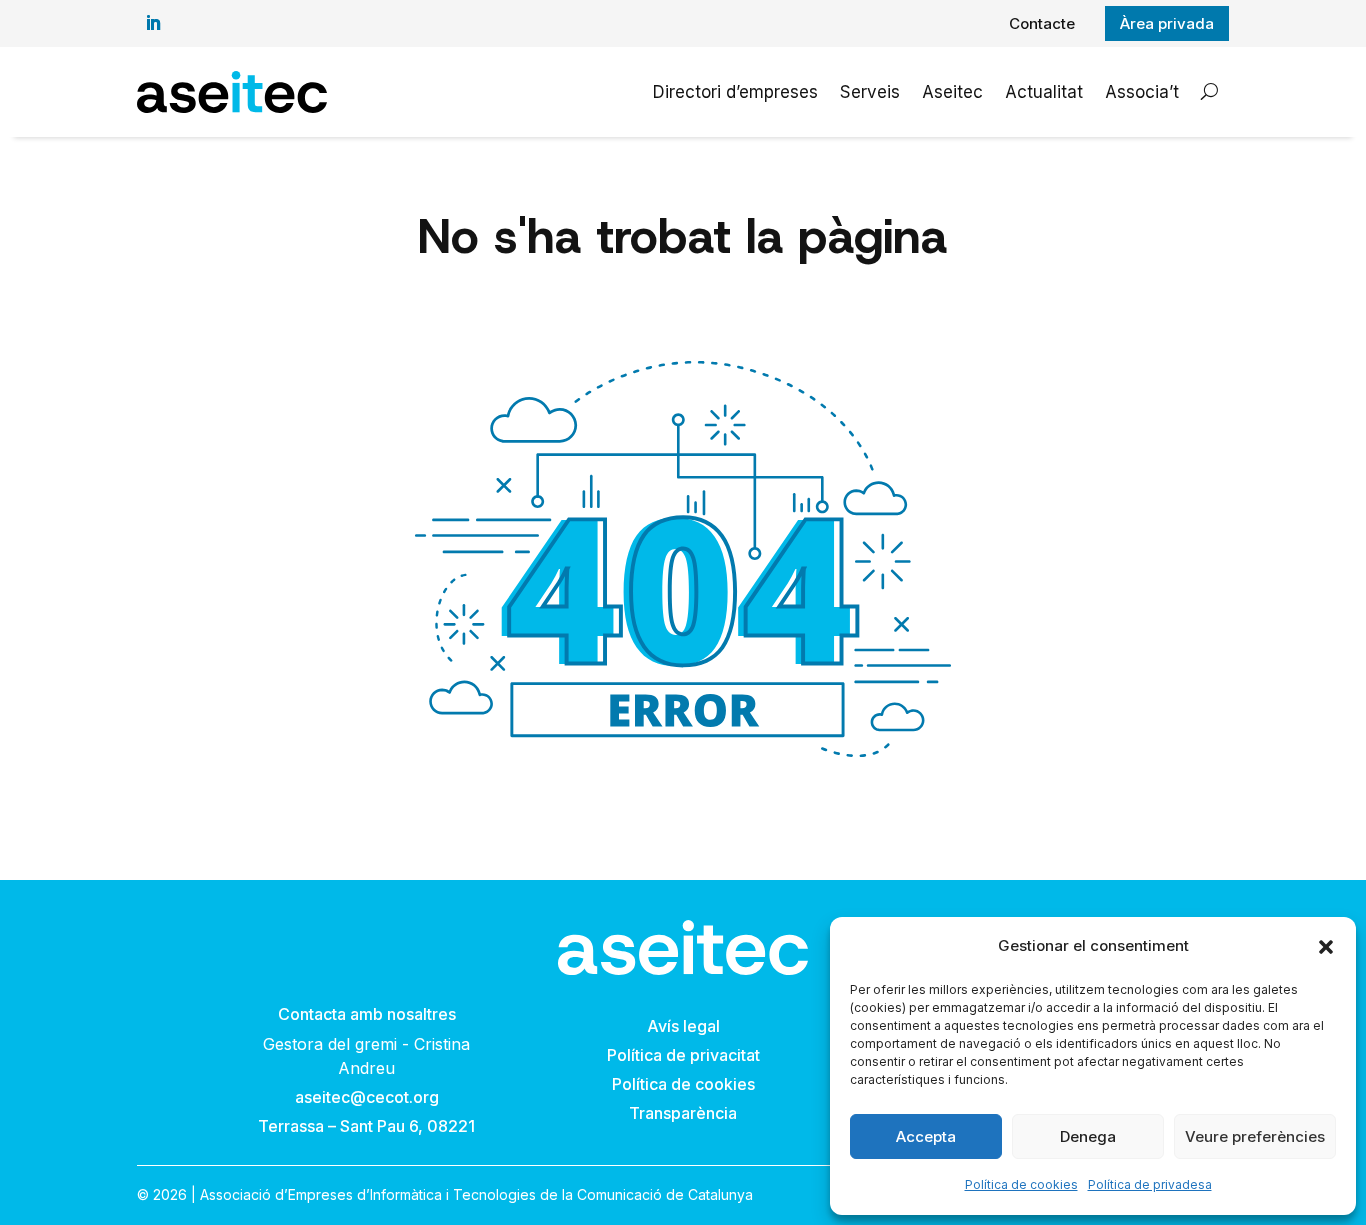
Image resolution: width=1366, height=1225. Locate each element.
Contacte (1042, 23)
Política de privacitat (683, 1055)
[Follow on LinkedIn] (153, 23)
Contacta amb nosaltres (367, 1014)
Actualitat (1044, 92)
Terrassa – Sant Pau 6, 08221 (366, 1126)
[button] (1326, 947)
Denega (1088, 1136)
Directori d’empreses (735, 92)
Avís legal (683, 1026)
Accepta (926, 1136)
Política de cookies (1021, 1184)
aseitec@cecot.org (367, 1097)
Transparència (683, 1113)
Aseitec (952, 92)
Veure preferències (1255, 1136)
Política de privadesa (1150, 1184)
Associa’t (1142, 92)
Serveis (870, 92)
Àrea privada (1167, 23)
